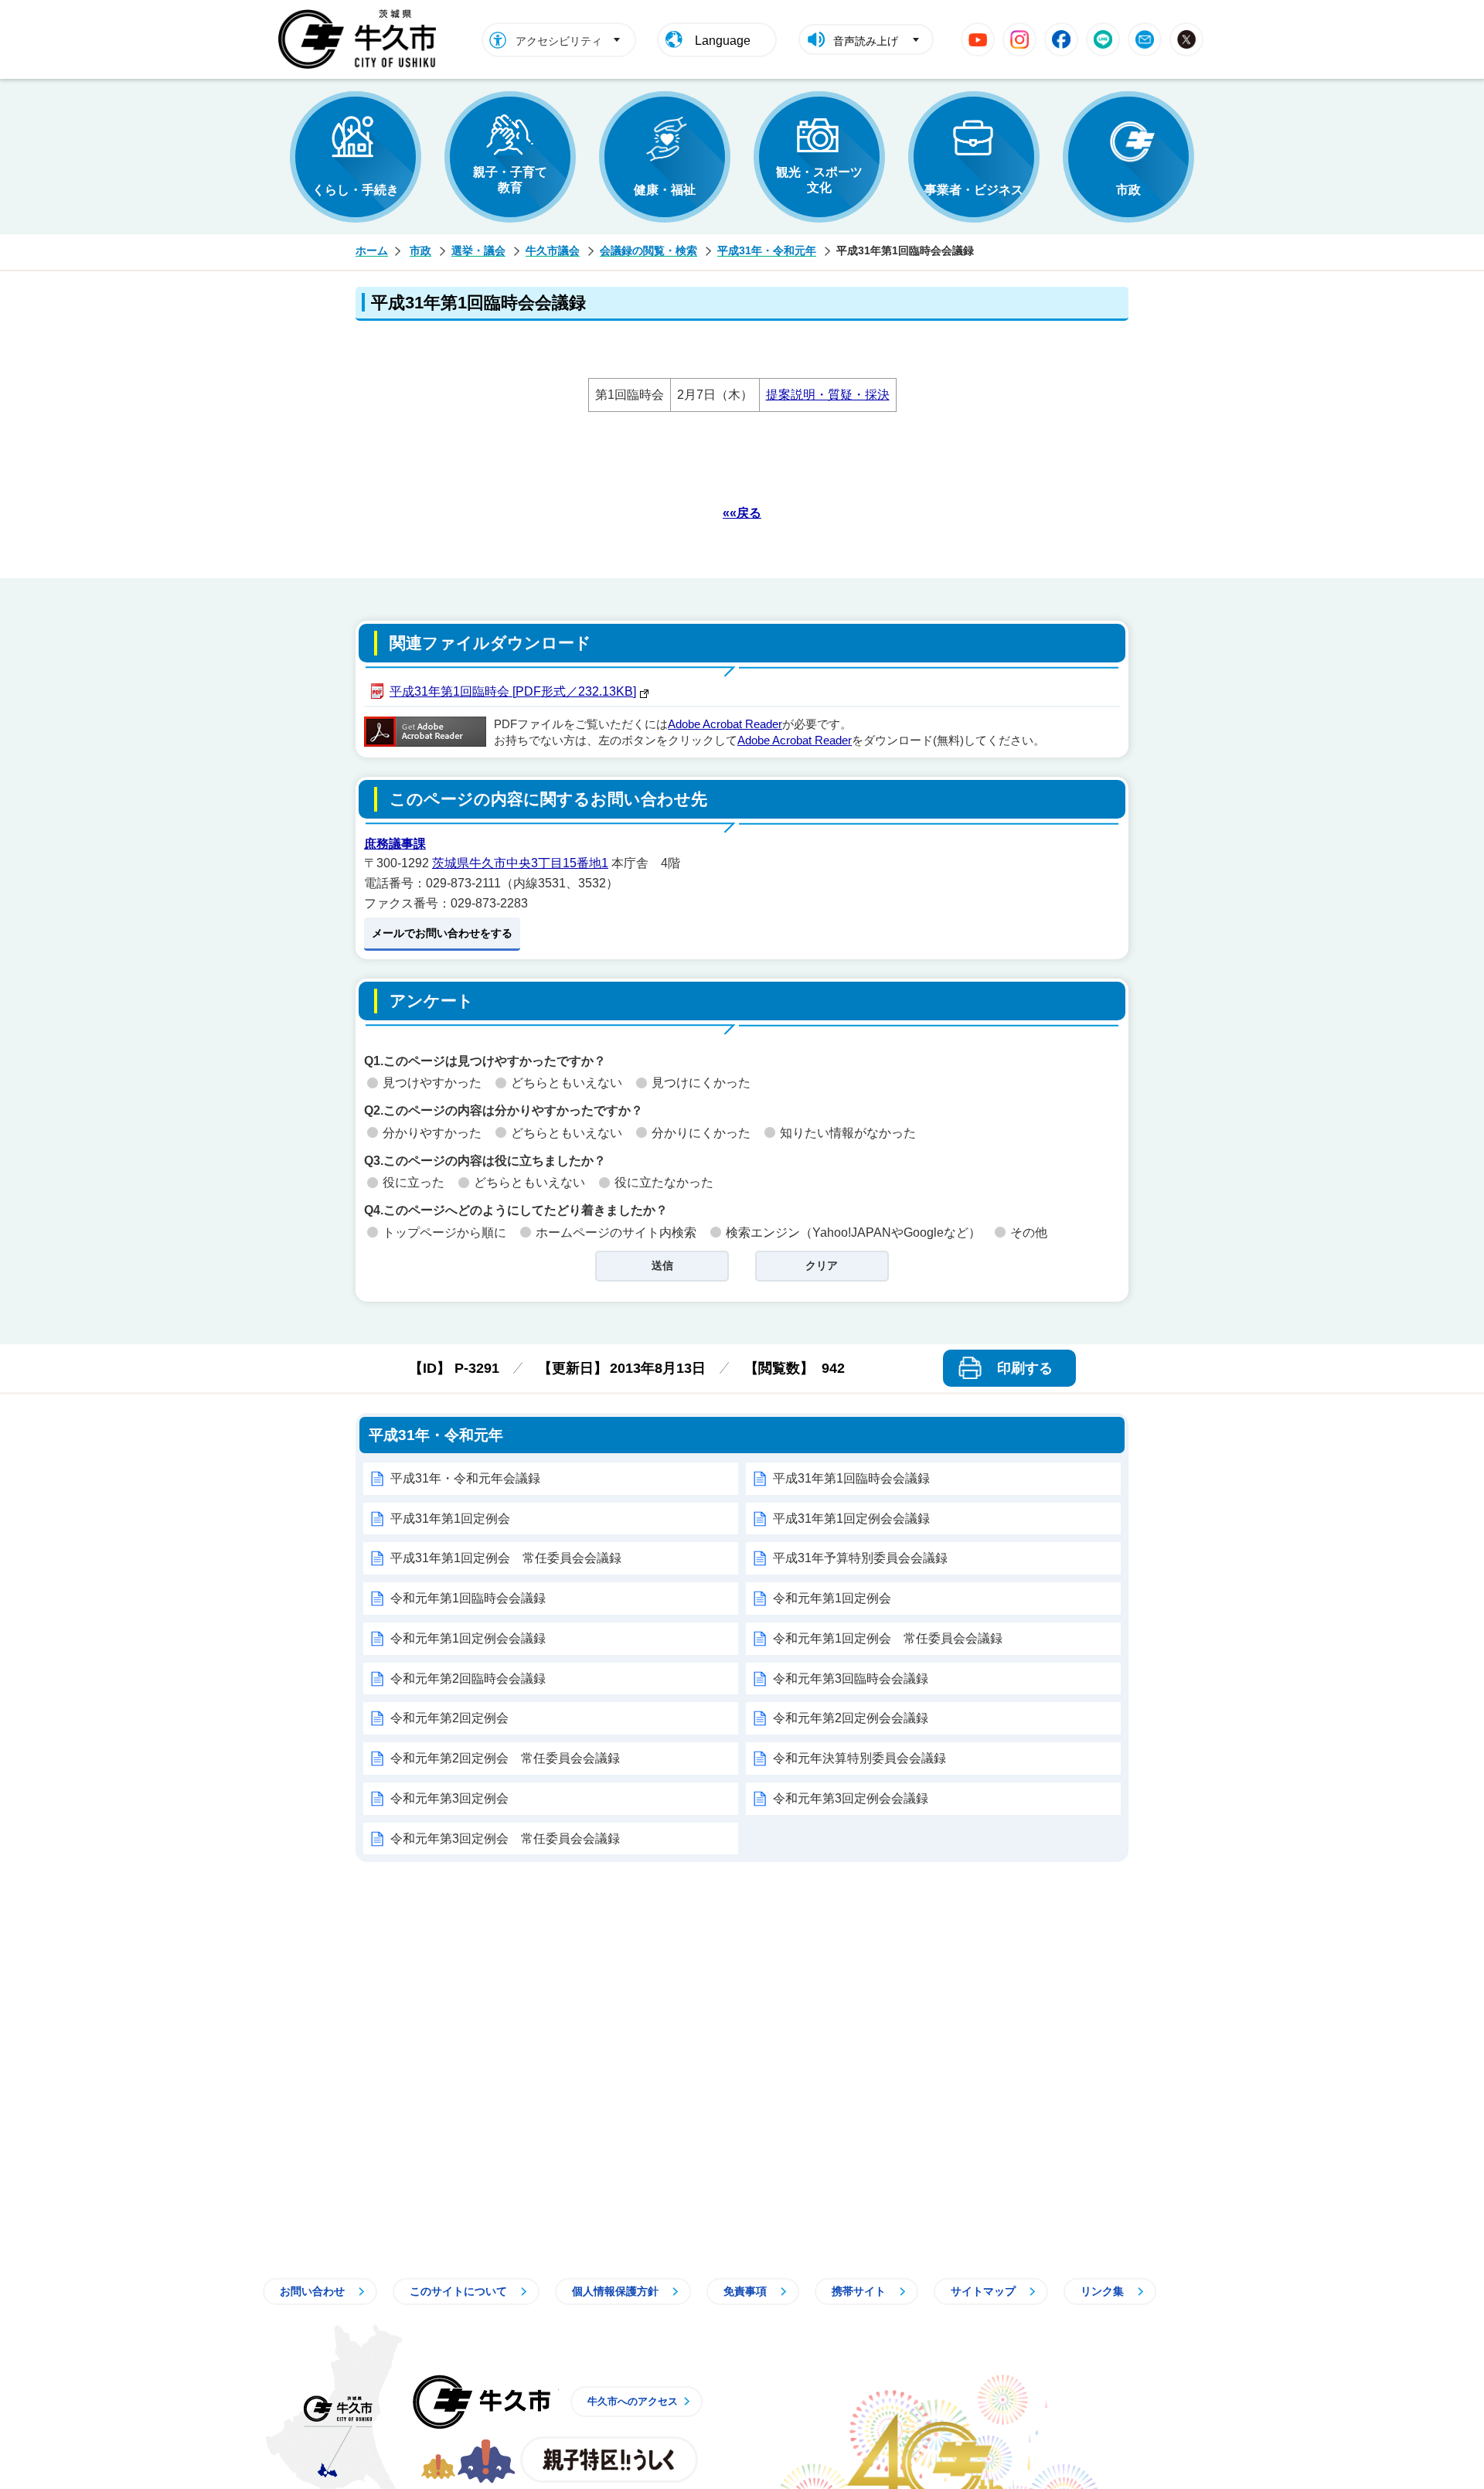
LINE (1103, 39)
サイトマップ (983, 2291)
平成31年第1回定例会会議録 (851, 1519)
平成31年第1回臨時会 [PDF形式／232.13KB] (513, 691)
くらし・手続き (356, 190)
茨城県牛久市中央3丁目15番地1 (520, 863)
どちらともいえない (567, 1083)
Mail (1145, 39)
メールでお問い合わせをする (442, 933)
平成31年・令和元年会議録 (465, 1478)
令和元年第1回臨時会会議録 (468, 1598)
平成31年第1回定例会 (450, 1519)
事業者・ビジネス (974, 190)
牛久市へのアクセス (633, 2401)
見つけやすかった (432, 1083)
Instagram (1019, 39)
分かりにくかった (701, 1133)
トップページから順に (444, 1233)
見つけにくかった (701, 1083)
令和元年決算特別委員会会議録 (859, 1758)
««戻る (742, 513)
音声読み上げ (866, 41)
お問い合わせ (312, 2291)
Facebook (1061, 39)
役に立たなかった (664, 1182)
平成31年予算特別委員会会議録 (860, 1558)
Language (723, 41)
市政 (1128, 190)
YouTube (978, 39)
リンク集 (1102, 2291)
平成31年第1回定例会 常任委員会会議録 (506, 1558)
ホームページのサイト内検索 (616, 1233)
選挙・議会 (478, 250)
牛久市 (482, 2402)
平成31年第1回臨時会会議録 (851, 1478)
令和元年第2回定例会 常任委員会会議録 (505, 1758)
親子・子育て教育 (510, 180)
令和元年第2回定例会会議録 (851, 1718)
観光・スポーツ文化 (819, 180)
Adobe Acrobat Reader (725, 724)
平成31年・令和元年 (767, 250)
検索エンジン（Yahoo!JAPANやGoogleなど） (853, 1233)
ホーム (372, 250)
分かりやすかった (432, 1133)
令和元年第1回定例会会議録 (468, 1638)
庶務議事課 (395, 844)
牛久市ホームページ (361, 39)
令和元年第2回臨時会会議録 (468, 1679)
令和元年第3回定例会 (449, 1798)
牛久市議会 (553, 250)
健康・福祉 (665, 190)
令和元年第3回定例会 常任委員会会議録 (505, 1839)
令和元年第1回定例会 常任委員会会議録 (888, 1638)
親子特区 (609, 2460)
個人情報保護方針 (615, 2291)
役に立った (414, 1182)
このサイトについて (458, 2291)
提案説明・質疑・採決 (828, 395)
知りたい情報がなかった (848, 1133)
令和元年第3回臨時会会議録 (851, 1679)
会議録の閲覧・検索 (648, 250)
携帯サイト (859, 2291)
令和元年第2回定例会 (449, 1718)
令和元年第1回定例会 (832, 1598)
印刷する (1025, 1368)
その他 (1029, 1233)
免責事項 (745, 2291)
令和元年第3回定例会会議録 (851, 1798)
